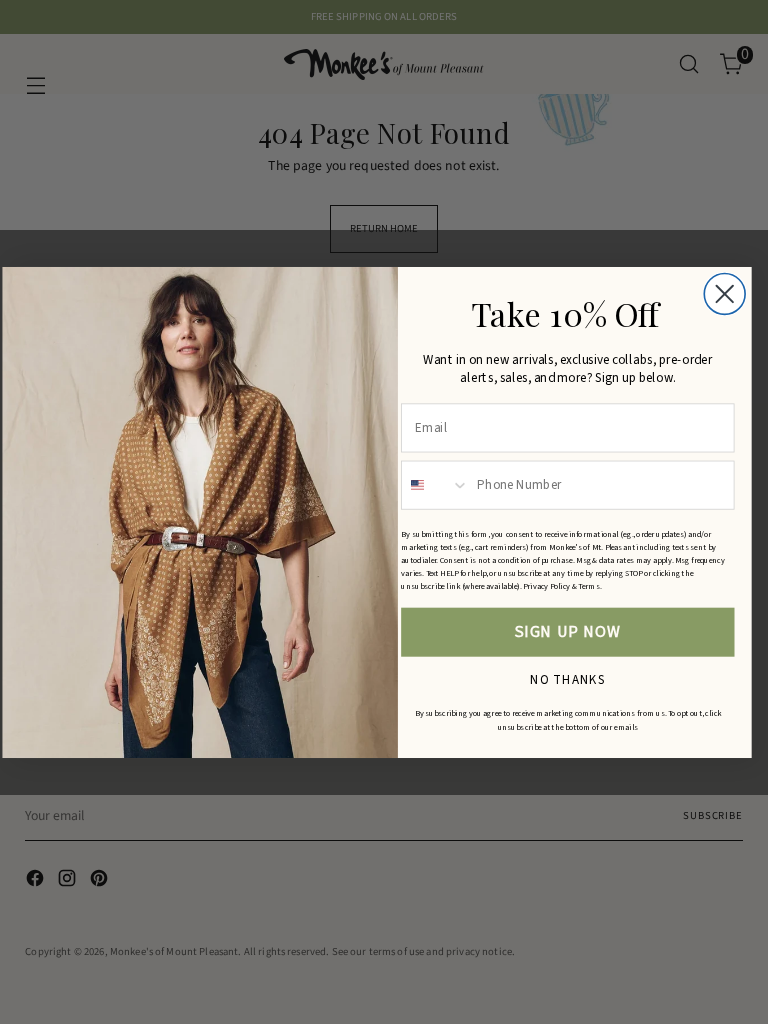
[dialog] (724, 293)
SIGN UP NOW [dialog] (567, 631)
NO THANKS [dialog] (568, 677)
